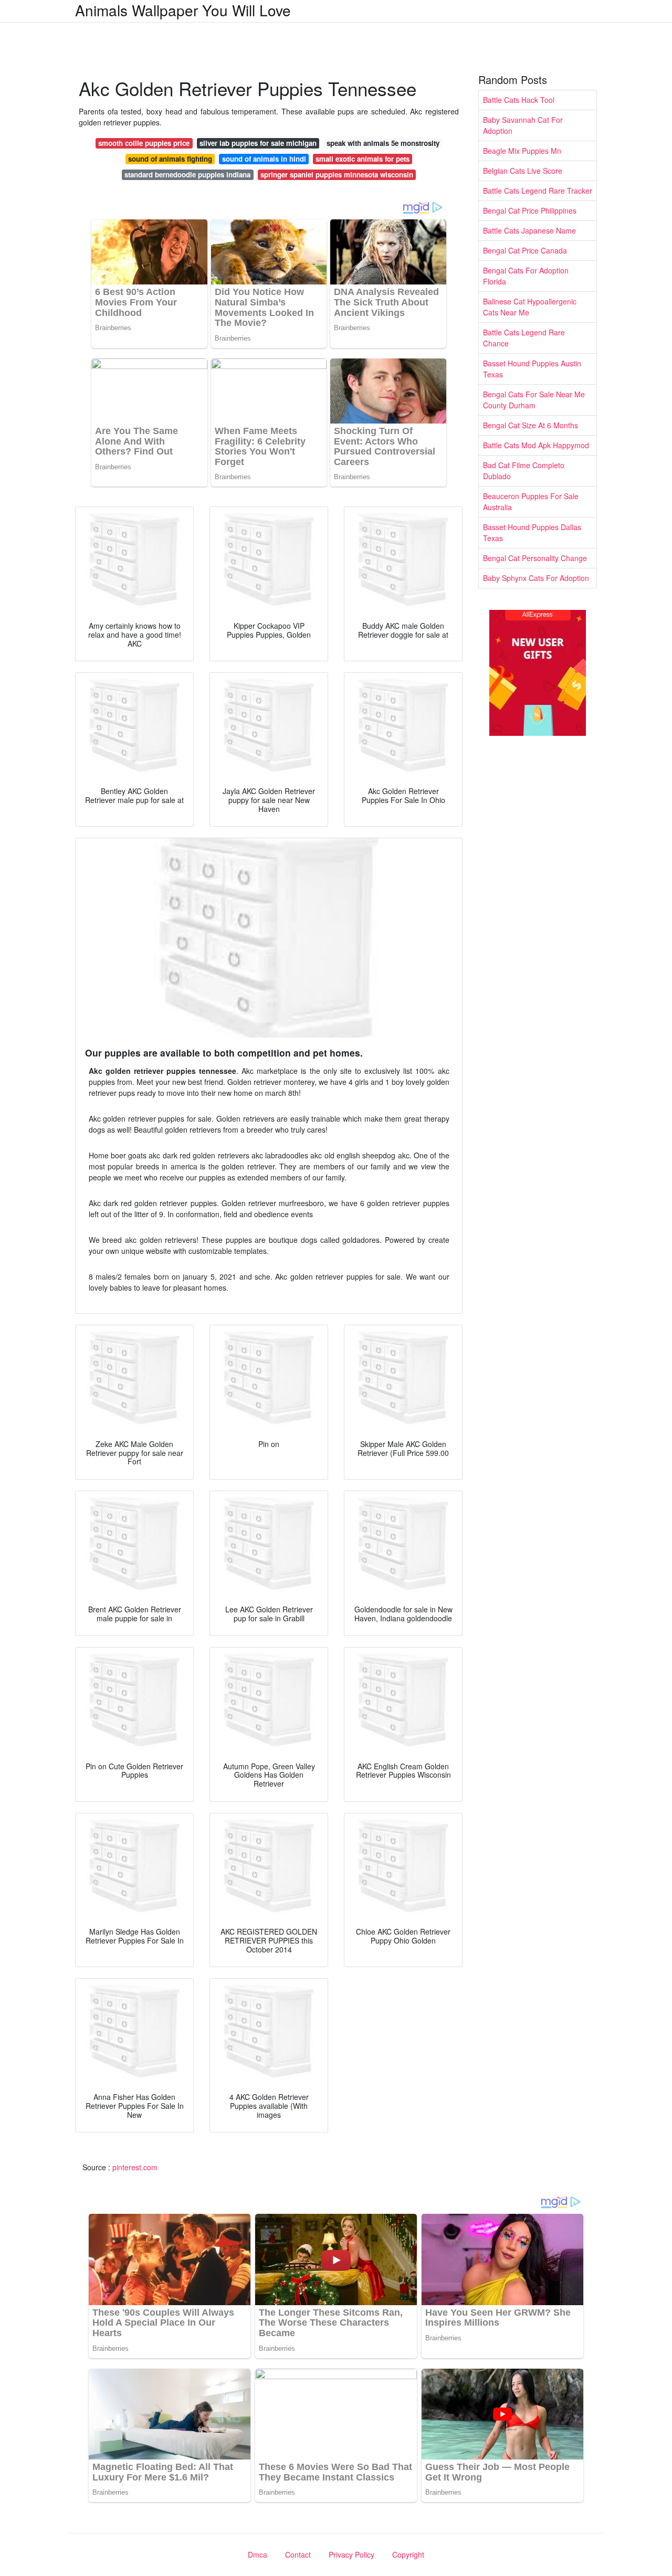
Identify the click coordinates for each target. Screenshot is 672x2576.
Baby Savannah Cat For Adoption (523, 125)
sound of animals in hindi (264, 159)
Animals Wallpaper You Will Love (183, 10)
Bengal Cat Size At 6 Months (531, 425)
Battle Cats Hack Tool (519, 100)
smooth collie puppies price (144, 143)
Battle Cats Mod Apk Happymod (536, 445)
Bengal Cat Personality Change (535, 558)
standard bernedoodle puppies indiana (187, 175)
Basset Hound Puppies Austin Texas (532, 369)
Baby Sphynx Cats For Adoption (536, 578)
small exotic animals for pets (363, 159)
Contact (298, 2554)
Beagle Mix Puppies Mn (522, 151)
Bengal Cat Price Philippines (530, 210)
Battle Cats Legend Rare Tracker (538, 191)
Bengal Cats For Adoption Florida (526, 276)
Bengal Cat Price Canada (525, 250)
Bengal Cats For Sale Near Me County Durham (534, 400)
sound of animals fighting (170, 159)
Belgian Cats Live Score (523, 171)
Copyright (408, 2554)
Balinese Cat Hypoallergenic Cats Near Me (530, 307)
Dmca (258, 2554)
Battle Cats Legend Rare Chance (524, 338)
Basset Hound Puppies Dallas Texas (532, 532)
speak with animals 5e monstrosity (383, 143)
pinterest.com (135, 2167)
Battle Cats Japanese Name (529, 230)
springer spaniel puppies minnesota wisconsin (337, 175)
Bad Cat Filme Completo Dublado (524, 471)
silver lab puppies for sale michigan (258, 143)
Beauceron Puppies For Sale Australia (531, 502)
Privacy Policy (351, 2554)
